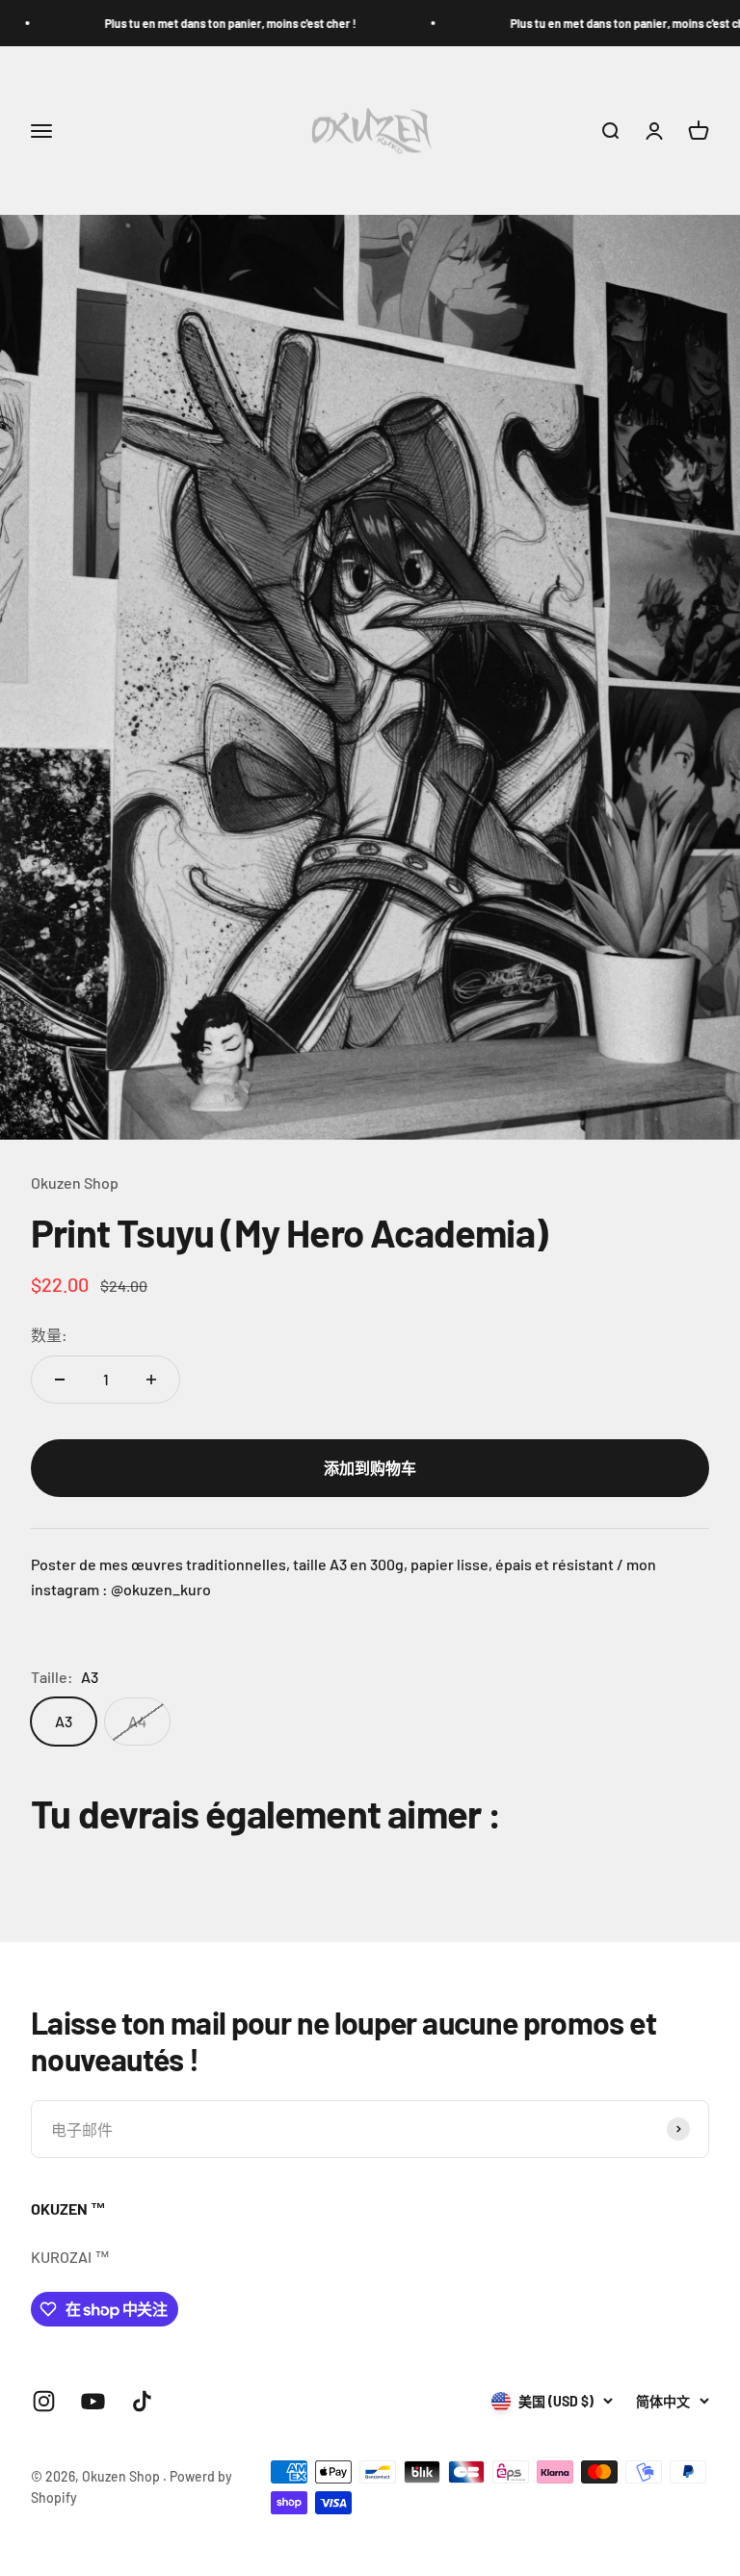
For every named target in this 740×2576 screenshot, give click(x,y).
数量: (49, 1335)
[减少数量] (60, 1380)
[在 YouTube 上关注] (93, 2401)
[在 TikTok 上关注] (142, 2401)
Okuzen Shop (75, 1183)
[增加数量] (151, 1380)
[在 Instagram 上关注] (44, 2401)
